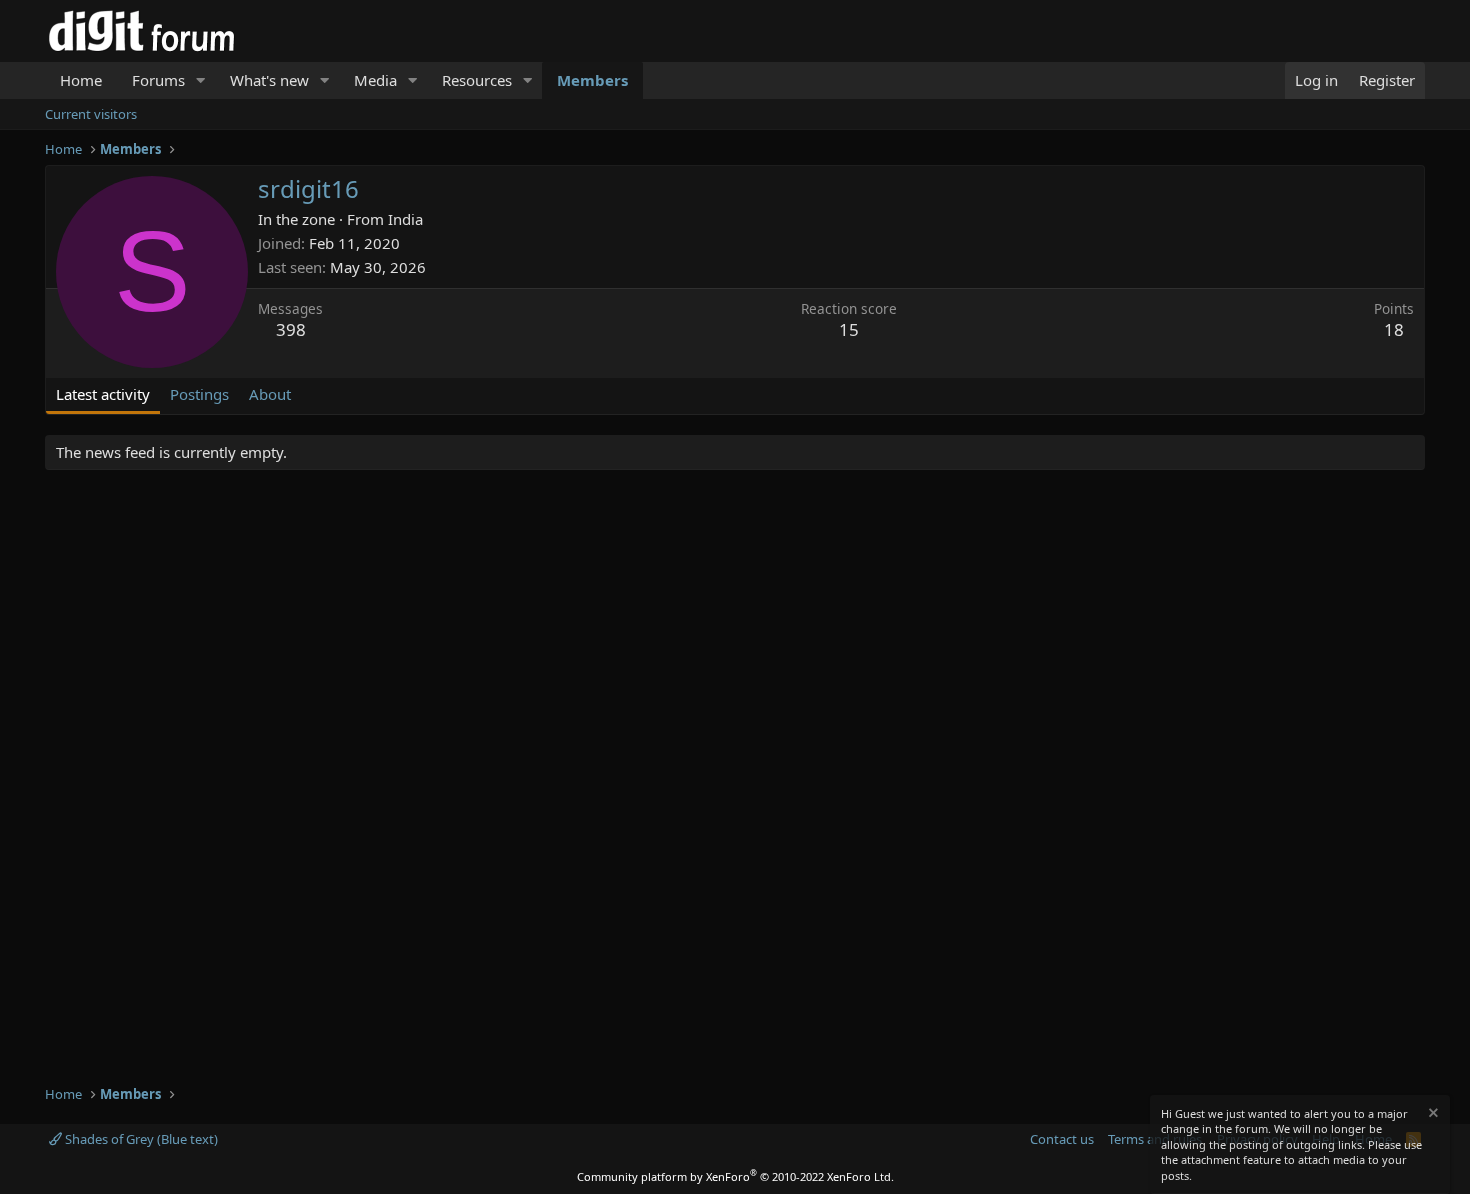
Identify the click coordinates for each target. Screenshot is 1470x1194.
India (405, 219)
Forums (158, 80)
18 (1394, 329)
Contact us (1062, 1139)
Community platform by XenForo (735, 1176)
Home (81, 80)
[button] (201, 80)
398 (291, 329)
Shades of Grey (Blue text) (140, 1139)
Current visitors (91, 114)
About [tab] (270, 394)
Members (592, 80)
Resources (477, 80)
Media (375, 80)
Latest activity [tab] (103, 394)
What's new (269, 80)
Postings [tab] (199, 394)
